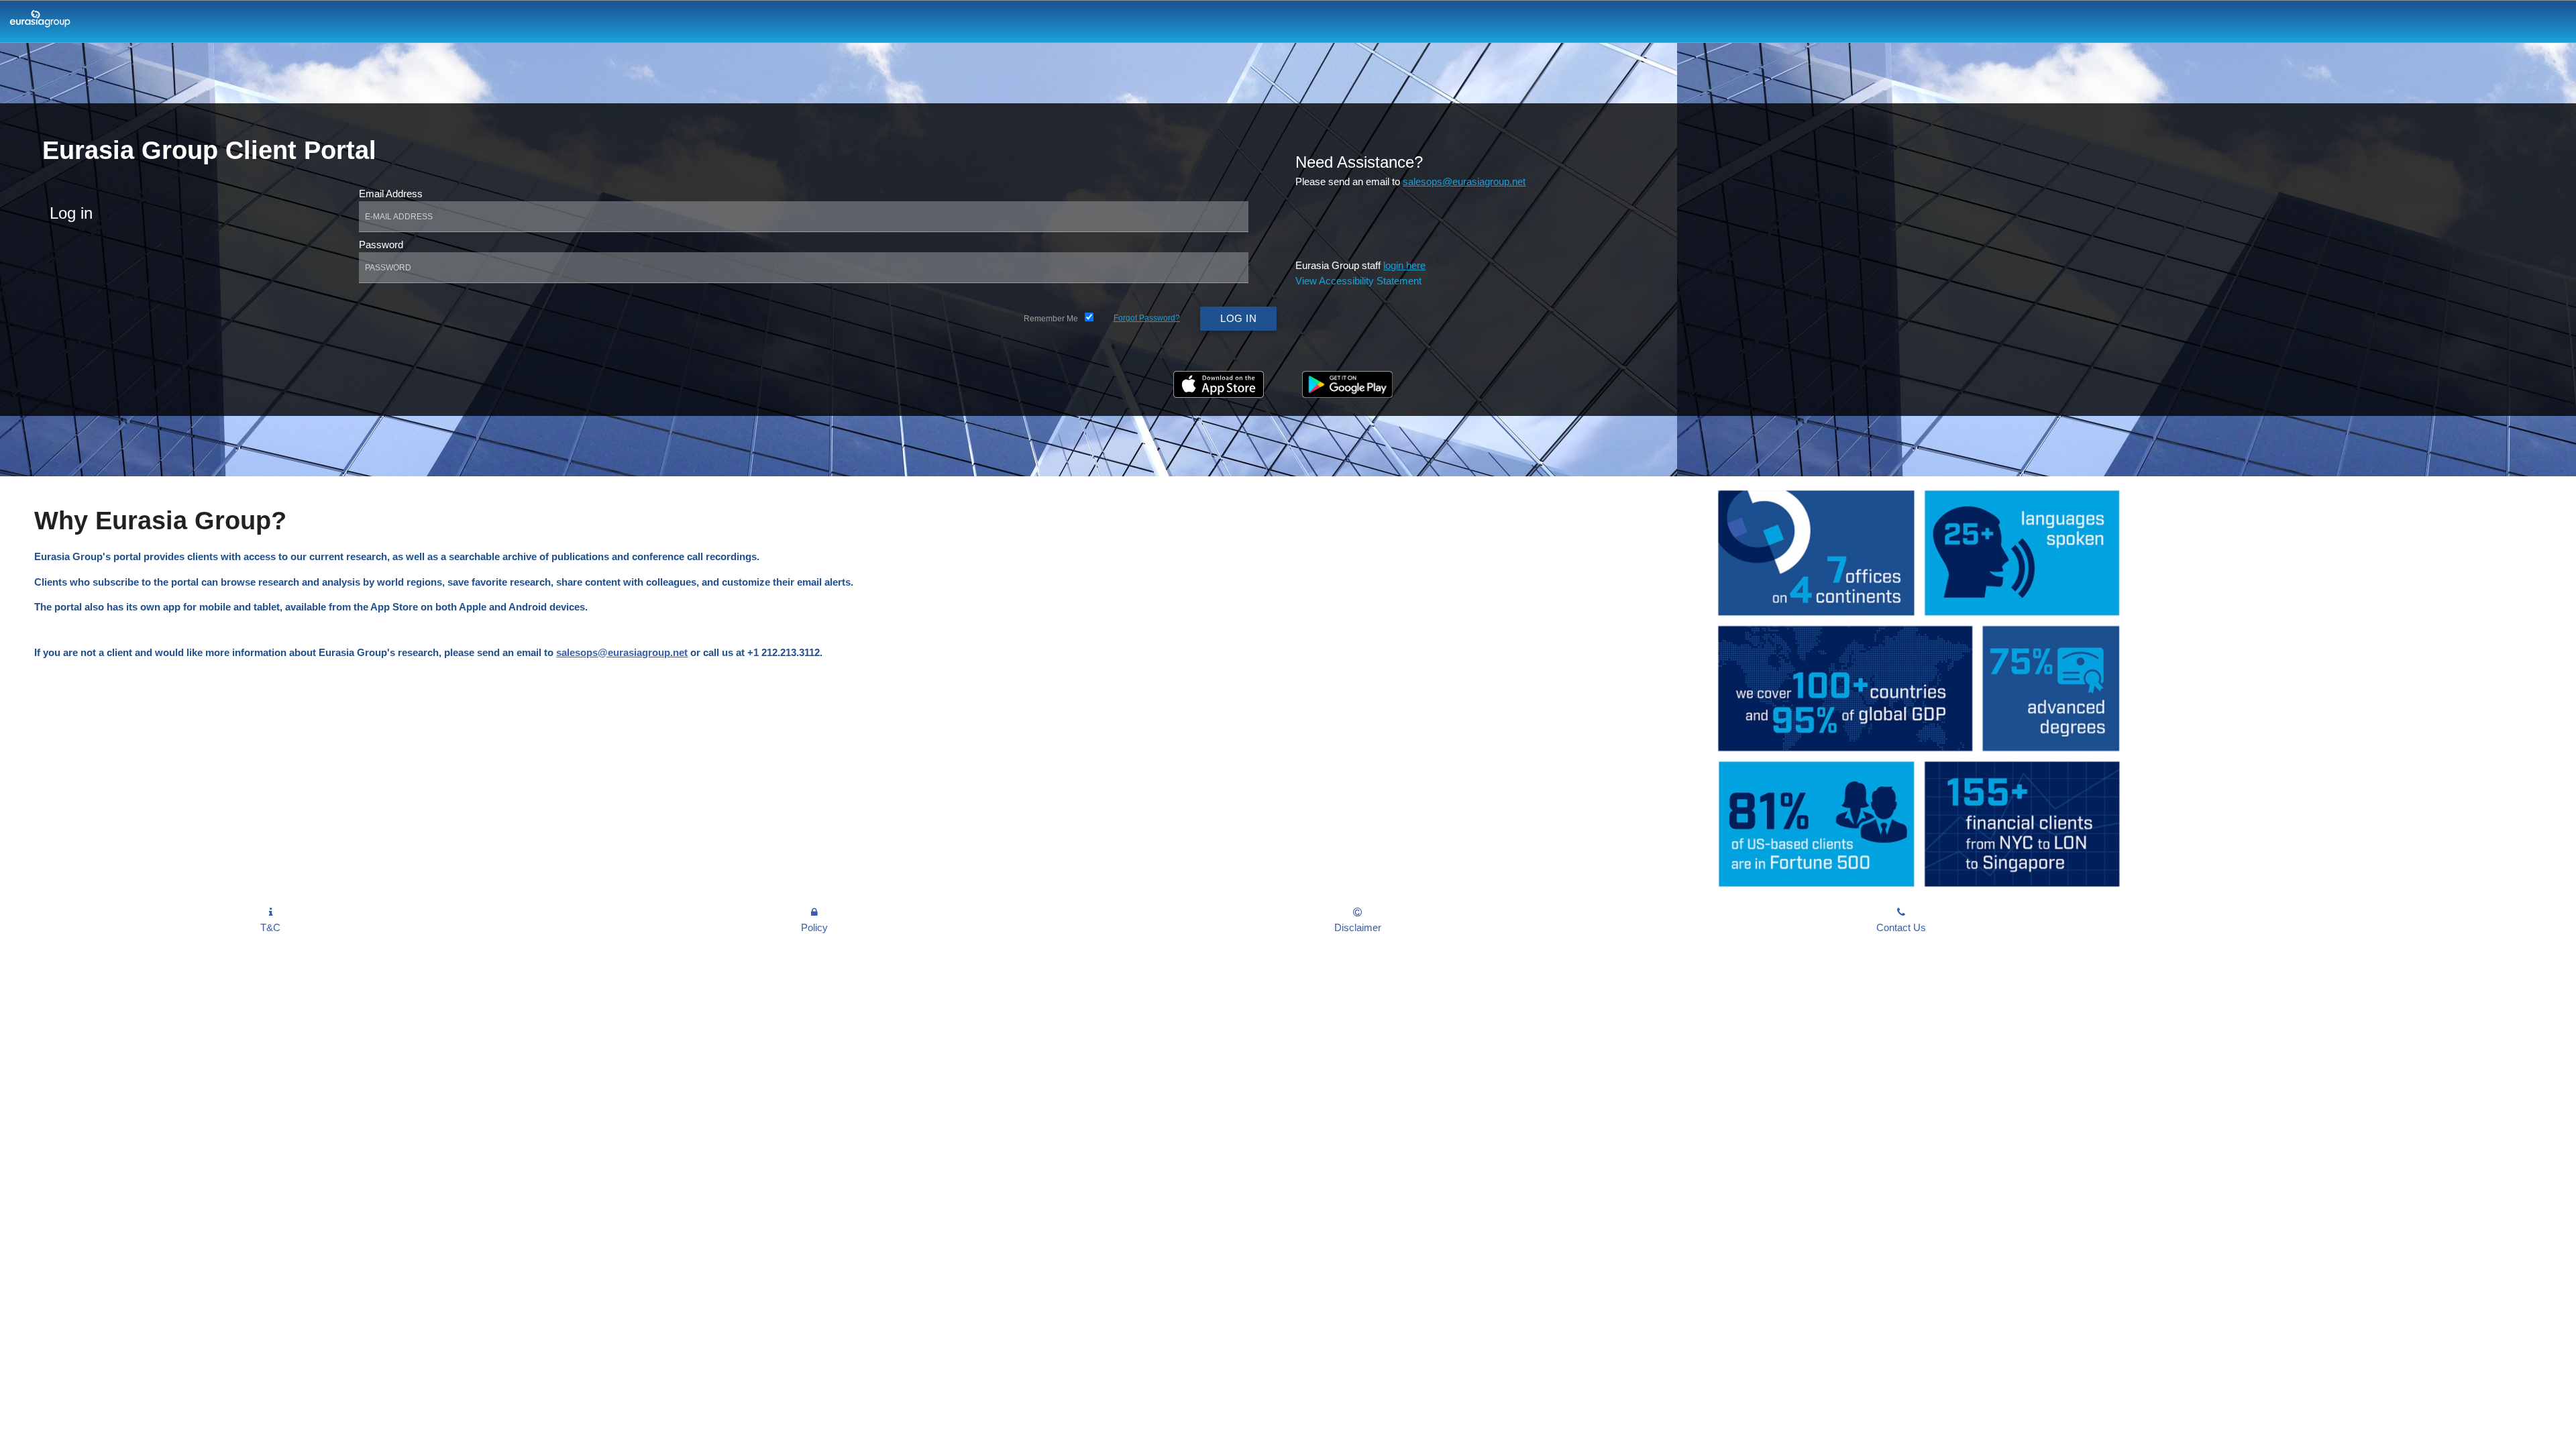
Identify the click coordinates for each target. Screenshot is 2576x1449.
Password (381, 245)
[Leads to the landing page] (37, 24)
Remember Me (1051, 319)
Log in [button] (1238, 318)
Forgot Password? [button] (1147, 318)
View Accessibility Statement (1358, 281)
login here (1404, 265)
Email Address (391, 194)
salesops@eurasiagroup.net (1464, 181)
